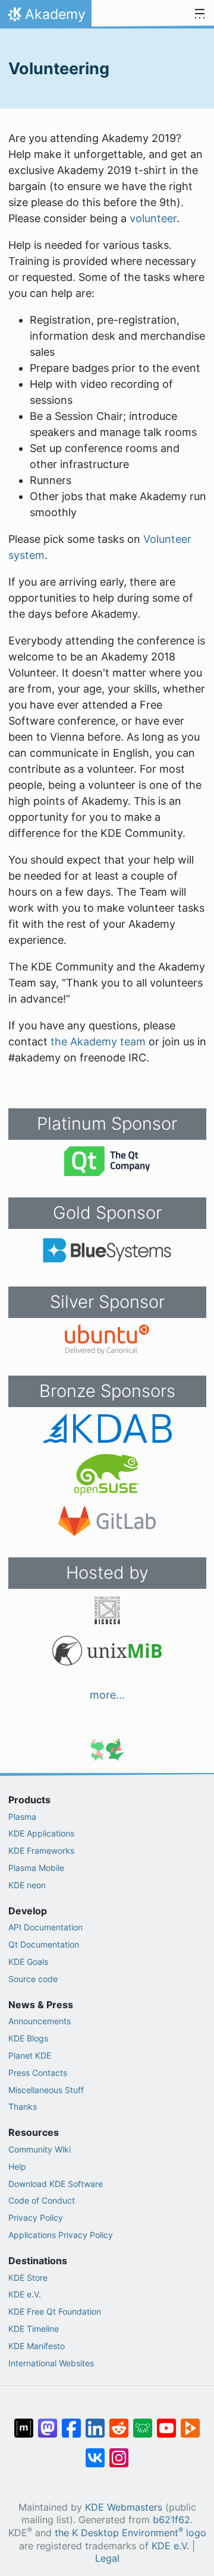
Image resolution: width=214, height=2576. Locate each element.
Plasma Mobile (36, 1868)
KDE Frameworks (41, 1850)
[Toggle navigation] (200, 14)
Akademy (45, 17)
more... (107, 1695)
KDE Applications (41, 1833)
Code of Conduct (42, 2200)
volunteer (153, 218)
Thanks (23, 2106)
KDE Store (28, 2278)
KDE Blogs (28, 2038)
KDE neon (27, 1885)
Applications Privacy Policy (61, 2235)
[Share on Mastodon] (48, 2422)
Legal (107, 2558)
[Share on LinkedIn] (95, 2422)
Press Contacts (38, 2073)
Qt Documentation (44, 1944)
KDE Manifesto (37, 2346)
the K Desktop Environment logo (130, 2533)
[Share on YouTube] (166, 2422)
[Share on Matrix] (24, 2422)
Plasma (22, 1817)
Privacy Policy (36, 2218)
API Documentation (45, 1927)
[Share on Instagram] (119, 2452)
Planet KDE (30, 2055)
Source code (33, 1979)
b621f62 (171, 2520)
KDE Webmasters (124, 2507)
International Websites (51, 2363)
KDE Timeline (34, 2329)
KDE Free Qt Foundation (55, 2311)
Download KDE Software (56, 2184)
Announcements (40, 2021)
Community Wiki (40, 2149)
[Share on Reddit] (119, 2422)
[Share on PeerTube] (190, 2422)
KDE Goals (28, 1962)
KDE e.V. (25, 2294)
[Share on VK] (95, 2452)
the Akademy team (98, 1042)
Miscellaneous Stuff (46, 2090)
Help (17, 2166)
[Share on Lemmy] (143, 2422)
